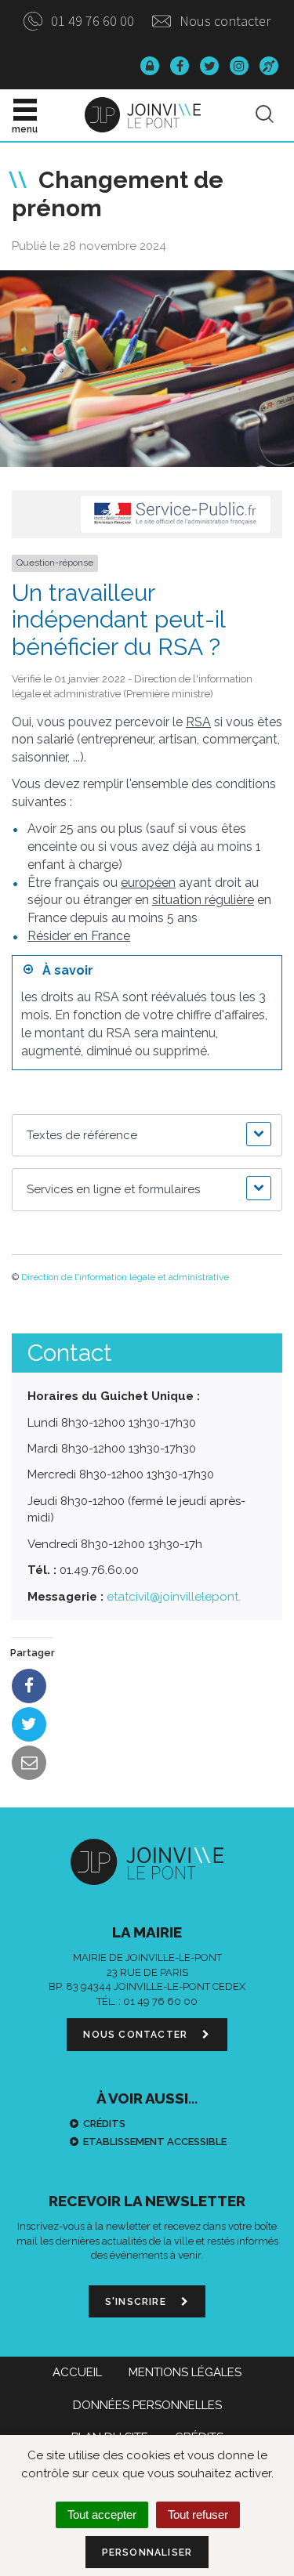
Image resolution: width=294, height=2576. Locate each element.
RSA (198, 722)
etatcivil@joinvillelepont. (174, 1597)
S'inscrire (137, 2302)
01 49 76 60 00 (91, 21)
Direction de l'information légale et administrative (125, 1277)
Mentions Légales (185, 2372)
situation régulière (203, 900)
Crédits (104, 2124)
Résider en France (79, 936)
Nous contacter (223, 21)
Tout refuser (198, 2514)
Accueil (77, 2372)
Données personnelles (147, 2405)
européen (148, 883)
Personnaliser (147, 2552)
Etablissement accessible (155, 2142)
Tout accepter (102, 2514)
